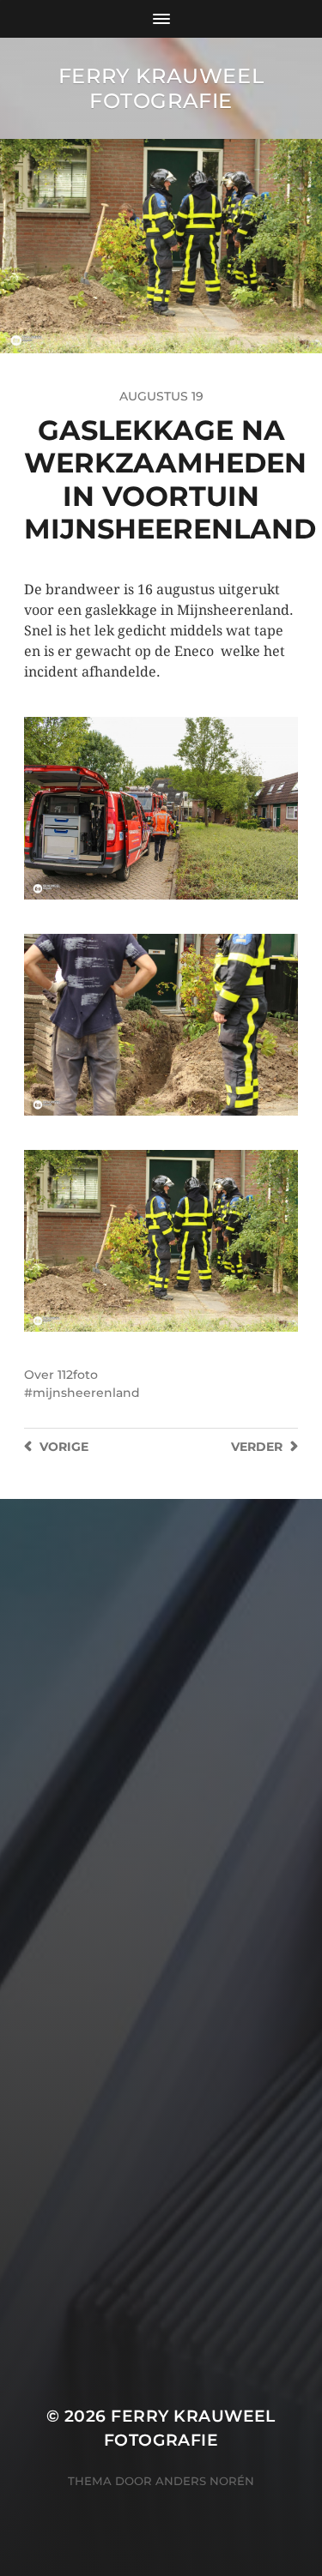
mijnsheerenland (86, 1393)
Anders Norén (205, 2481)
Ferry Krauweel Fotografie (161, 88)
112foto (78, 1375)
